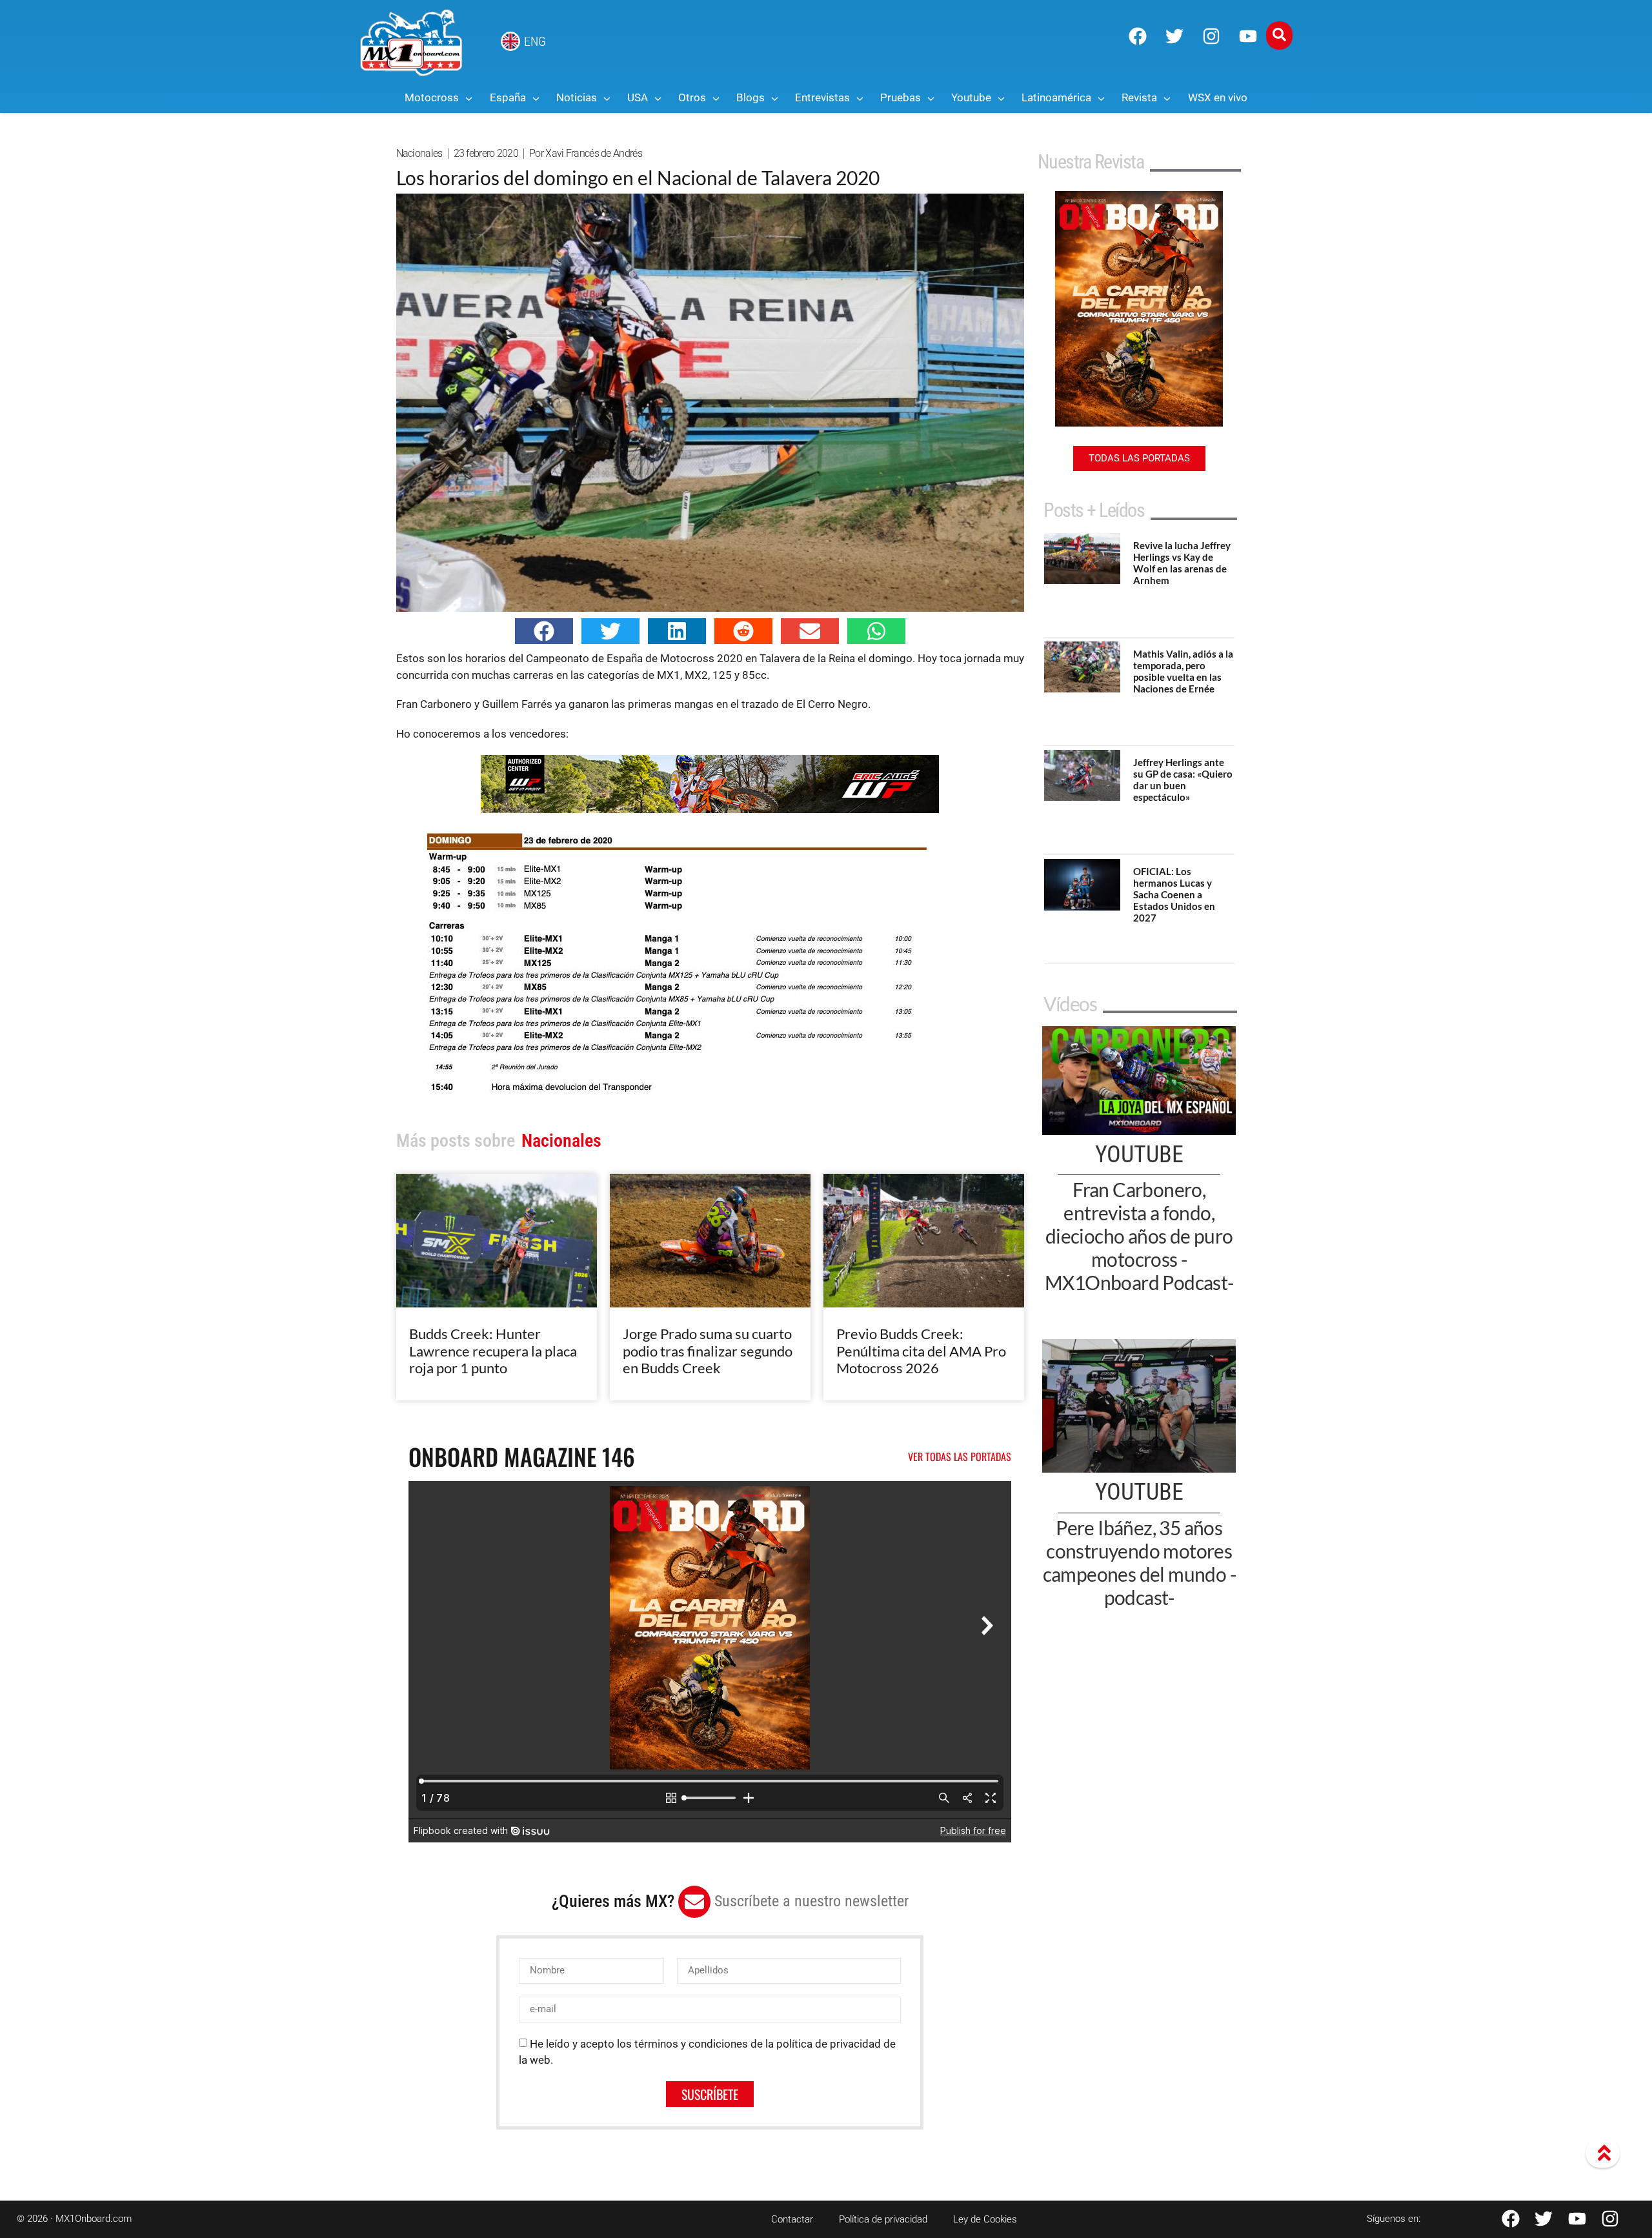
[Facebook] (1138, 36)
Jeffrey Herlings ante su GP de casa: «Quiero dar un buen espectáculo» (1183, 780)
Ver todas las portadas (960, 1457)
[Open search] (1279, 35)
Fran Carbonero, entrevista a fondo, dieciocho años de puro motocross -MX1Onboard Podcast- (1139, 1236)
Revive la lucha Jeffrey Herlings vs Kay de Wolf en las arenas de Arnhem (1182, 563)
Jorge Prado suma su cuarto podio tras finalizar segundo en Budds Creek (708, 1351)
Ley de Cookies (985, 2219)
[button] (544, 631)
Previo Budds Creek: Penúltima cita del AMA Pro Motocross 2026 (921, 1351)
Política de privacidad (883, 2219)
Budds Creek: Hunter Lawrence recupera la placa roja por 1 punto (493, 1351)
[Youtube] (1248, 36)
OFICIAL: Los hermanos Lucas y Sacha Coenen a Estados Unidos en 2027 (1174, 894)
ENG (535, 41)
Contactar (792, 2219)
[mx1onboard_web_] (710, 809)
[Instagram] (1211, 36)
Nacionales (419, 153)
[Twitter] (1174, 36)
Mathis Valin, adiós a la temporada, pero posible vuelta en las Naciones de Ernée (1183, 671)
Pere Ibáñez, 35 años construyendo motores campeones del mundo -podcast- (1139, 1562)
